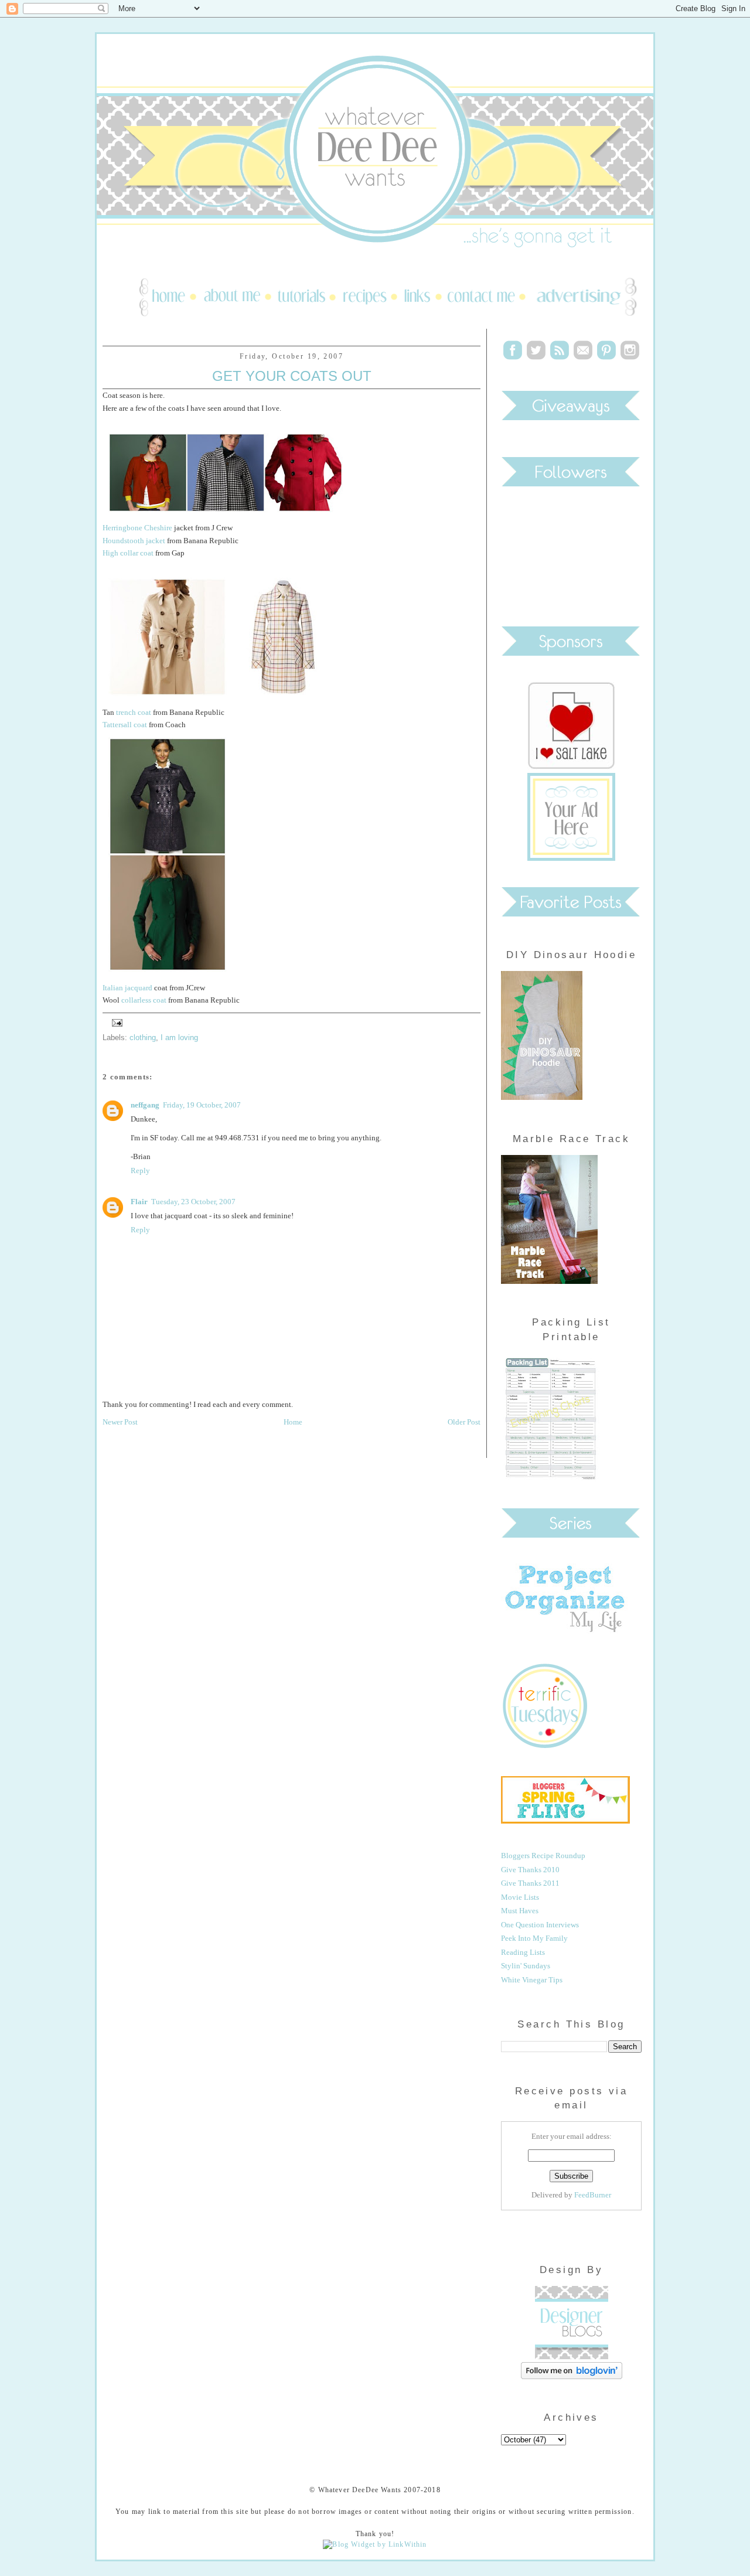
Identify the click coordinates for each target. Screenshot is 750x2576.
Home (293, 1422)
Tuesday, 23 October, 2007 (193, 1202)
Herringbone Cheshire (137, 528)
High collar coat (129, 553)
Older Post (464, 1422)
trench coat (134, 712)
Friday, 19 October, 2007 (202, 1105)
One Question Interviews (540, 1925)
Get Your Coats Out (292, 376)
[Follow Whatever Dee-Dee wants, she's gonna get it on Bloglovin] (572, 2376)
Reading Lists (523, 1952)
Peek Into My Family (534, 1938)
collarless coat (144, 1000)
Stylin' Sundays (526, 1966)
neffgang (145, 1105)
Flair (139, 1202)
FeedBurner (593, 2195)
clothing (143, 1037)
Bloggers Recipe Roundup (543, 1856)
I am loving (179, 1037)
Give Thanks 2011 (530, 1883)
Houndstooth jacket (134, 541)
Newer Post (120, 1422)
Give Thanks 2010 (530, 1870)
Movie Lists (520, 1897)
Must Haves (520, 1911)
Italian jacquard (127, 988)
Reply (140, 1171)
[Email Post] (115, 1022)
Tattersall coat (125, 725)
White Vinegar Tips (532, 1980)
